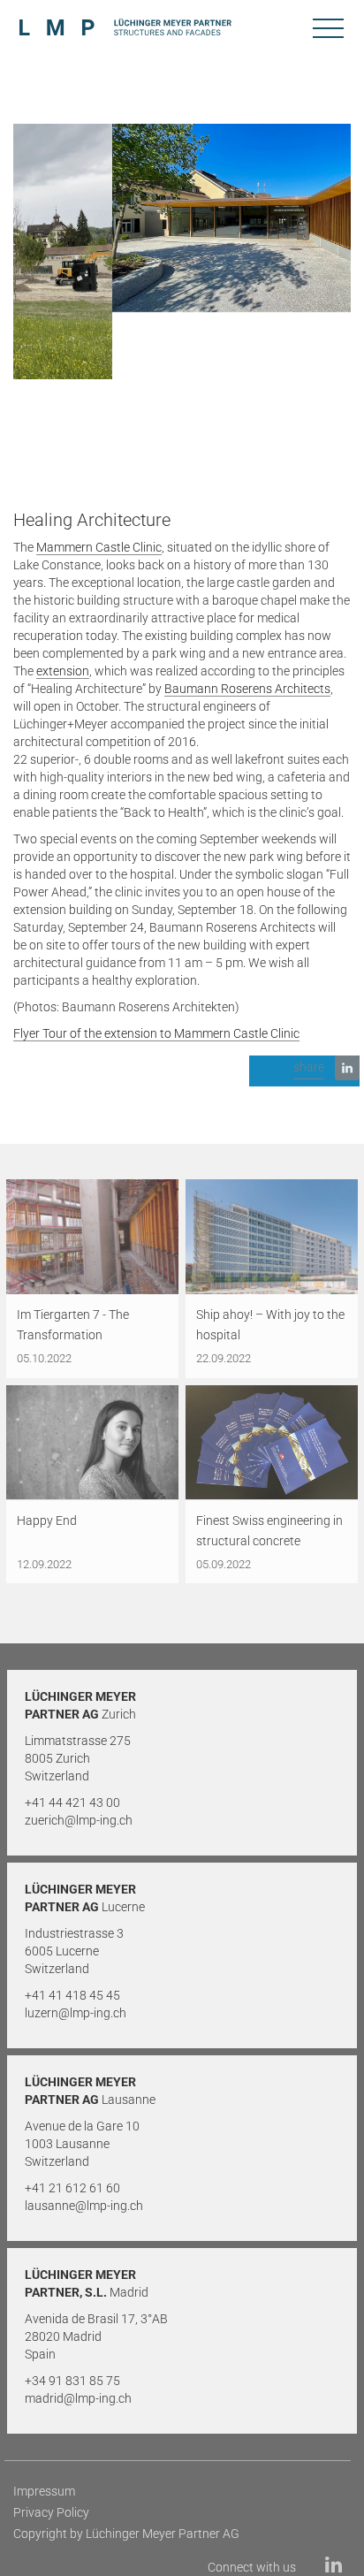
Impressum (44, 2491)
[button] (304, 1071)
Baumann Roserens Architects (247, 689)
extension (63, 671)
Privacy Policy (51, 2512)
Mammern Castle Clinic (99, 547)
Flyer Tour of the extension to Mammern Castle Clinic (156, 1033)
